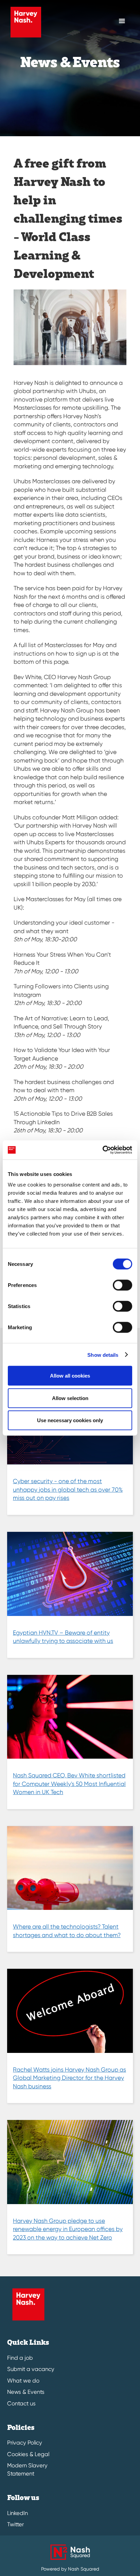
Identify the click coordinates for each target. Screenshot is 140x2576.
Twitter (15, 2524)
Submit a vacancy (31, 2369)
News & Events (26, 2392)
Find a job (20, 2358)
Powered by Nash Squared (70, 2569)
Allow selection (70, 1398)
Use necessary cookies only (70, 1420)
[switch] (122, 1285)
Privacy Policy (25, 2443)
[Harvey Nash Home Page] (24, 22)
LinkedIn (17, 2513)
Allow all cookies (70, 1376)
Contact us (21, 2404)
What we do (23, 2381)
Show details (103, 1355)
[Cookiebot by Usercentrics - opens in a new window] (102, 1150)
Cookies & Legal (28, 2454)
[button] (122, 21)
